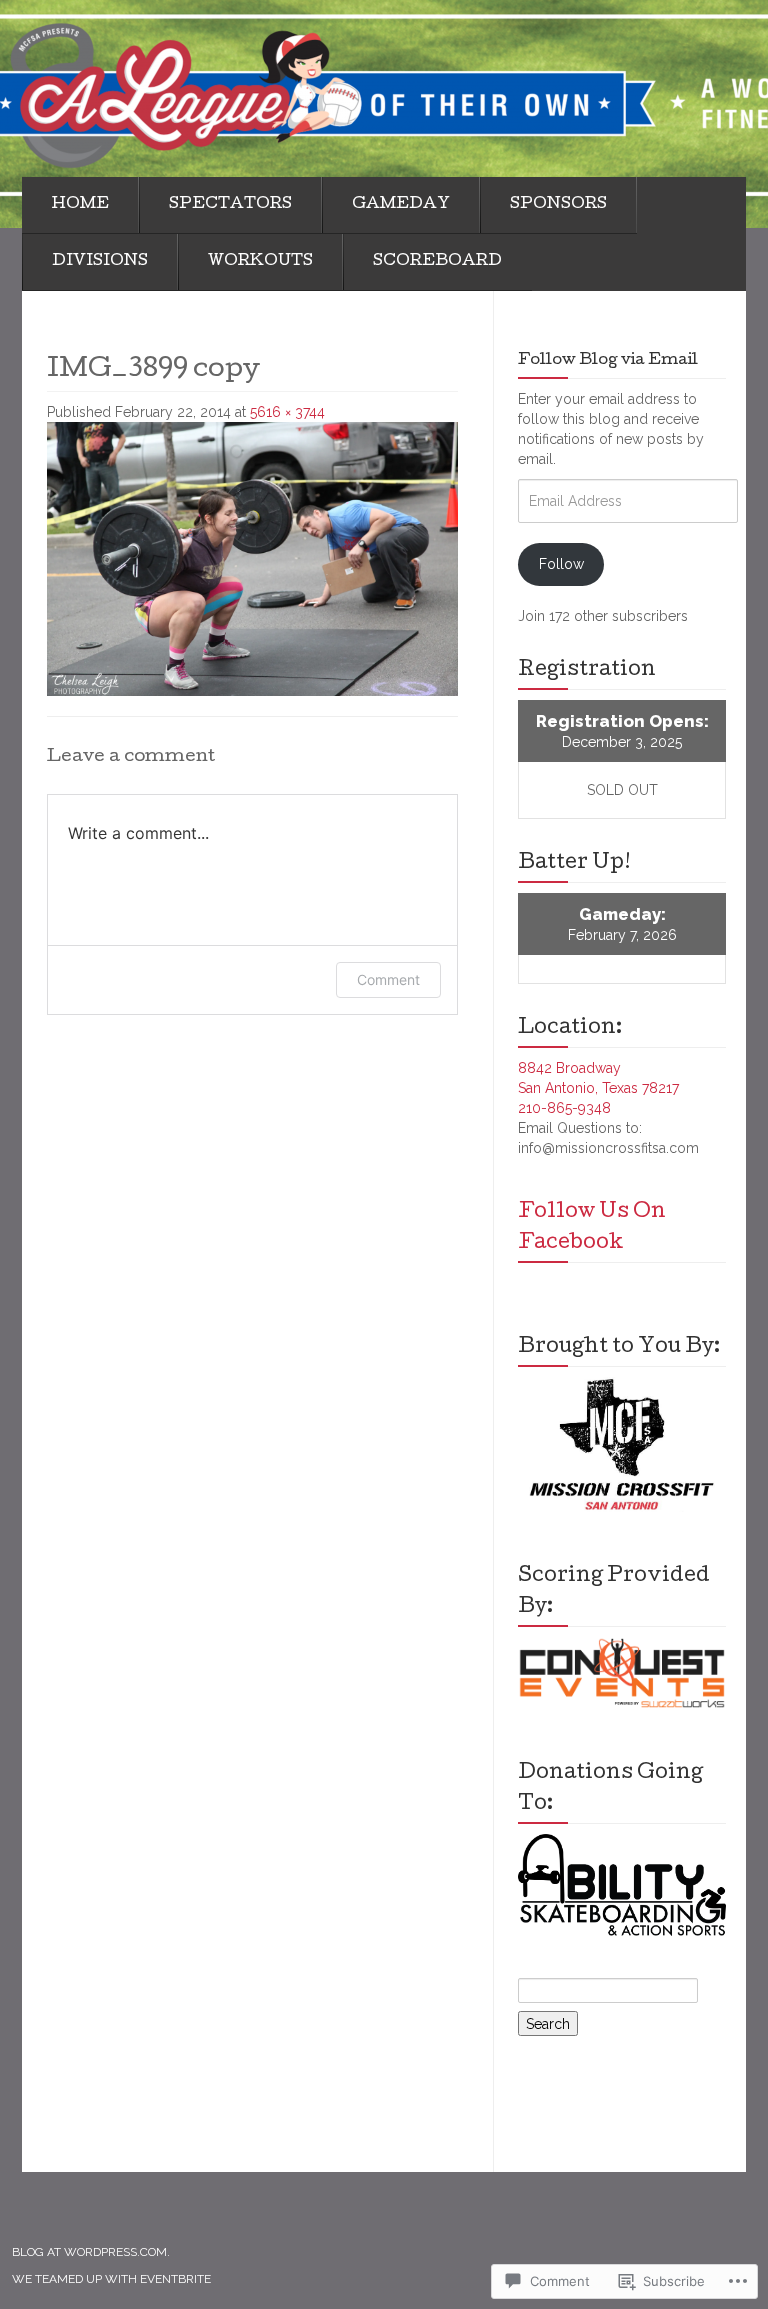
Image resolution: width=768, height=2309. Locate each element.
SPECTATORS (230, 205)
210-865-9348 (564, 1108)
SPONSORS (558, 205)
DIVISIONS (100, 262)
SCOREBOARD (437, 262)
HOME (80, 205)
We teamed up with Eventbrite (111, 2279)
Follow (561, 564)
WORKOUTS (260, 262)
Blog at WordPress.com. (91, 2252)
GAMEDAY (401, 205)
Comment (388, 979)
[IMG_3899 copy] (252, 558)
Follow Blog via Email (608, 361)
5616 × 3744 (287, 412)
